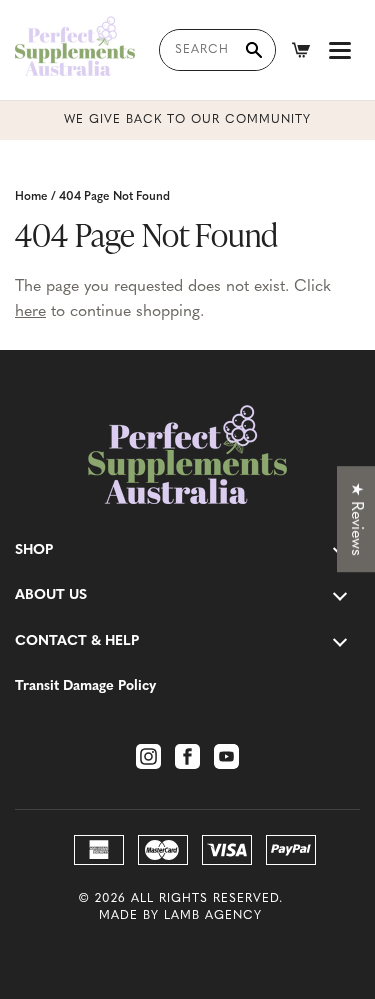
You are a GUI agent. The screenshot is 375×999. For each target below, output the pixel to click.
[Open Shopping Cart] (301, 50)
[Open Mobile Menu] (340, 50)
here (30, 312)
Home (31, 197)
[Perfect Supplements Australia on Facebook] (187, 756)
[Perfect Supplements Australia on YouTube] (226, 756)
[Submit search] (254, 50)
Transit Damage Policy (85, 686)
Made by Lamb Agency (180, 916)
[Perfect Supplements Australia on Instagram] (148, 756)
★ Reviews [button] (356, 519)
